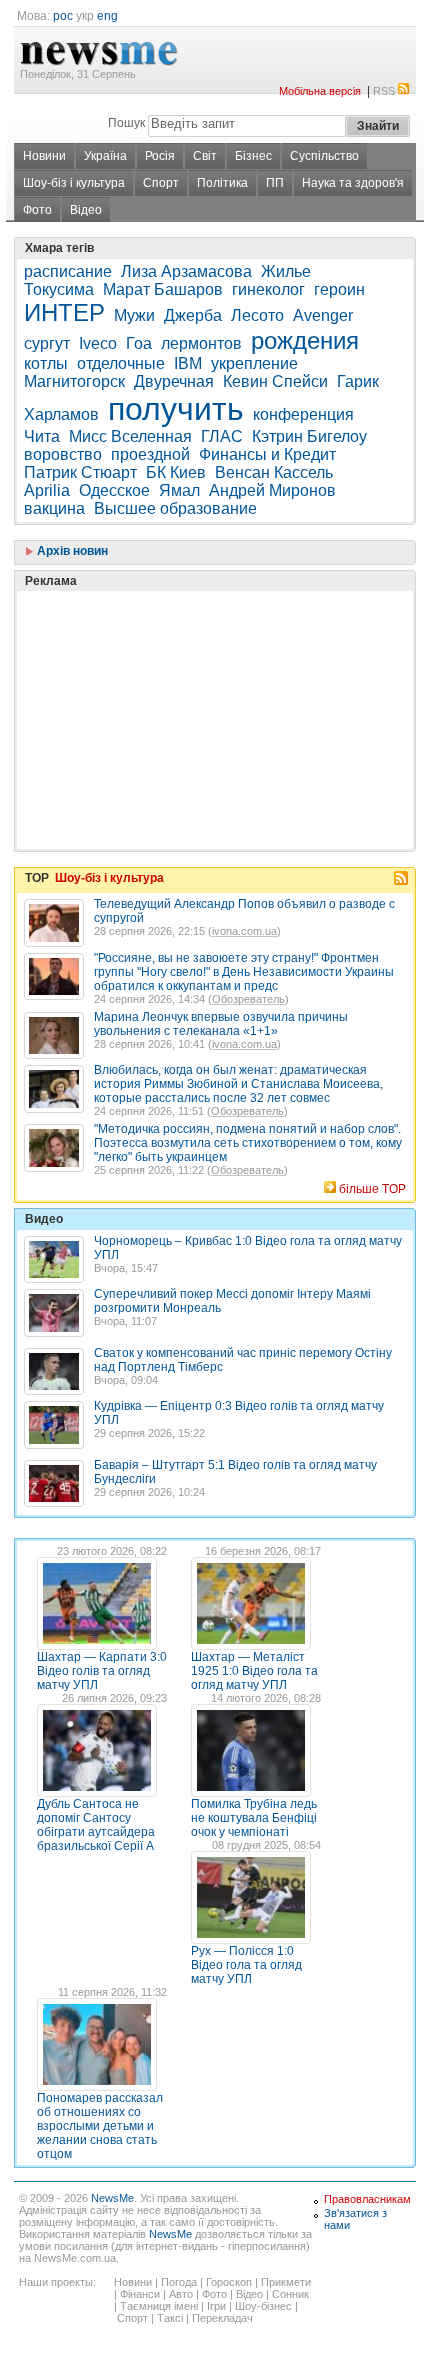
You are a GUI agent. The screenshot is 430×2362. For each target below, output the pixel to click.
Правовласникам (367, 2199)
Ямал (179, 490)
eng (107, 16)
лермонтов (201, 343)
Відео (86, 210)
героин (339, 289)
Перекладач (222, 2318)
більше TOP (372, 1189)
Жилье (286, 271)
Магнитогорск (74, 381)
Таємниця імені (159, 2306)
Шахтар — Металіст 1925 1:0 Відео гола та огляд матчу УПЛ (254, 1671)
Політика (222, 183)
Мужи (134, 315)
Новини (44, 156)
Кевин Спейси (275, 381)
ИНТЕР (64, 312)
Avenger (323, 315)
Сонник (290, 2294)
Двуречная (174, 381)
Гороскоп (229, 2282)
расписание (68, 271)
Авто (181, 2294)
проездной (150, 454)
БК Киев (176, 472)
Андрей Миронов (272, 490)
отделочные (121, 363)
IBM (188, 363)
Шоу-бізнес (263, 2306)
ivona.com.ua (244, 931)
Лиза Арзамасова (186, 271)
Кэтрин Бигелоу (309, 436)
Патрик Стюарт (80, 472)
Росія (160, 156)
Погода (179, 2282)
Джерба (193, 315)
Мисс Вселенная (130, 436)
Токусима (59, 289)
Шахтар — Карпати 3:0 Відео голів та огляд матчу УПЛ (102, 1671)
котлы (46, 363)
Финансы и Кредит (267, 454)
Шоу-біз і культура (74, 183)
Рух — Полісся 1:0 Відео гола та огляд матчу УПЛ (246, 1965)
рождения (305, 340)
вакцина (54, 508)
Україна (105, 156)
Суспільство (324, 156)
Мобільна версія (320, 91)
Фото (37, 210)
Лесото (257, 315)
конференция (303, 414)
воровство (63, 454)
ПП (275, 183)
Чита (42, 436)
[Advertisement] (174, 670)
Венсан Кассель (274, 472)
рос (63, 16)
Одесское (114, 490)
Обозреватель (248, 999)
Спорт (161, 183)
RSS (384, 91)
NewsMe (112, 2198)
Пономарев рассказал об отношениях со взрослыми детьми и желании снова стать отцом (100, 2126)
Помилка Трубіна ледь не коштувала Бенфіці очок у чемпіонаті (254, 1818)
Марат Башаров (163, 289)
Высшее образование (175, 508)
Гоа (139, 343)
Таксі (170, 2318)
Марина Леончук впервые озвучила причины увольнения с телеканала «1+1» (221, 1024)
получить (176, 409)
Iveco (98, 343)
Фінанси (140, 2294)
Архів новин (71, 551)
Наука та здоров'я (353, 183)
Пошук (126, 123)
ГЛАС (222, 436)
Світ (205, 156)
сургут (47, 343)
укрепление (254, 363)
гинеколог (268, 289)
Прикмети (286, 2282)
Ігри (216, 2306)
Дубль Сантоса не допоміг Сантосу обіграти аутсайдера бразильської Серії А (96, 1825)
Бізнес (253, 156)
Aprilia (47, 490)
